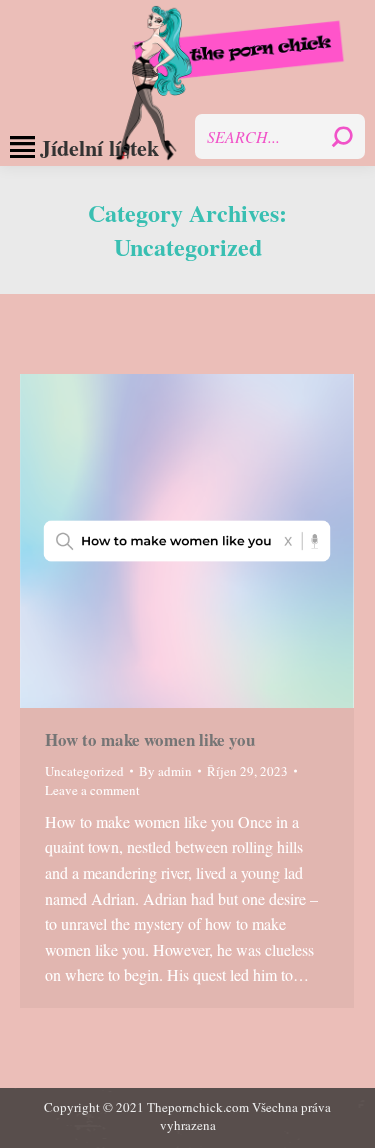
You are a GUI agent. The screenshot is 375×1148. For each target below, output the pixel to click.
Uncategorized (84, 771)
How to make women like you (150, 739)
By (165, 771)
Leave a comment (92, 790)
